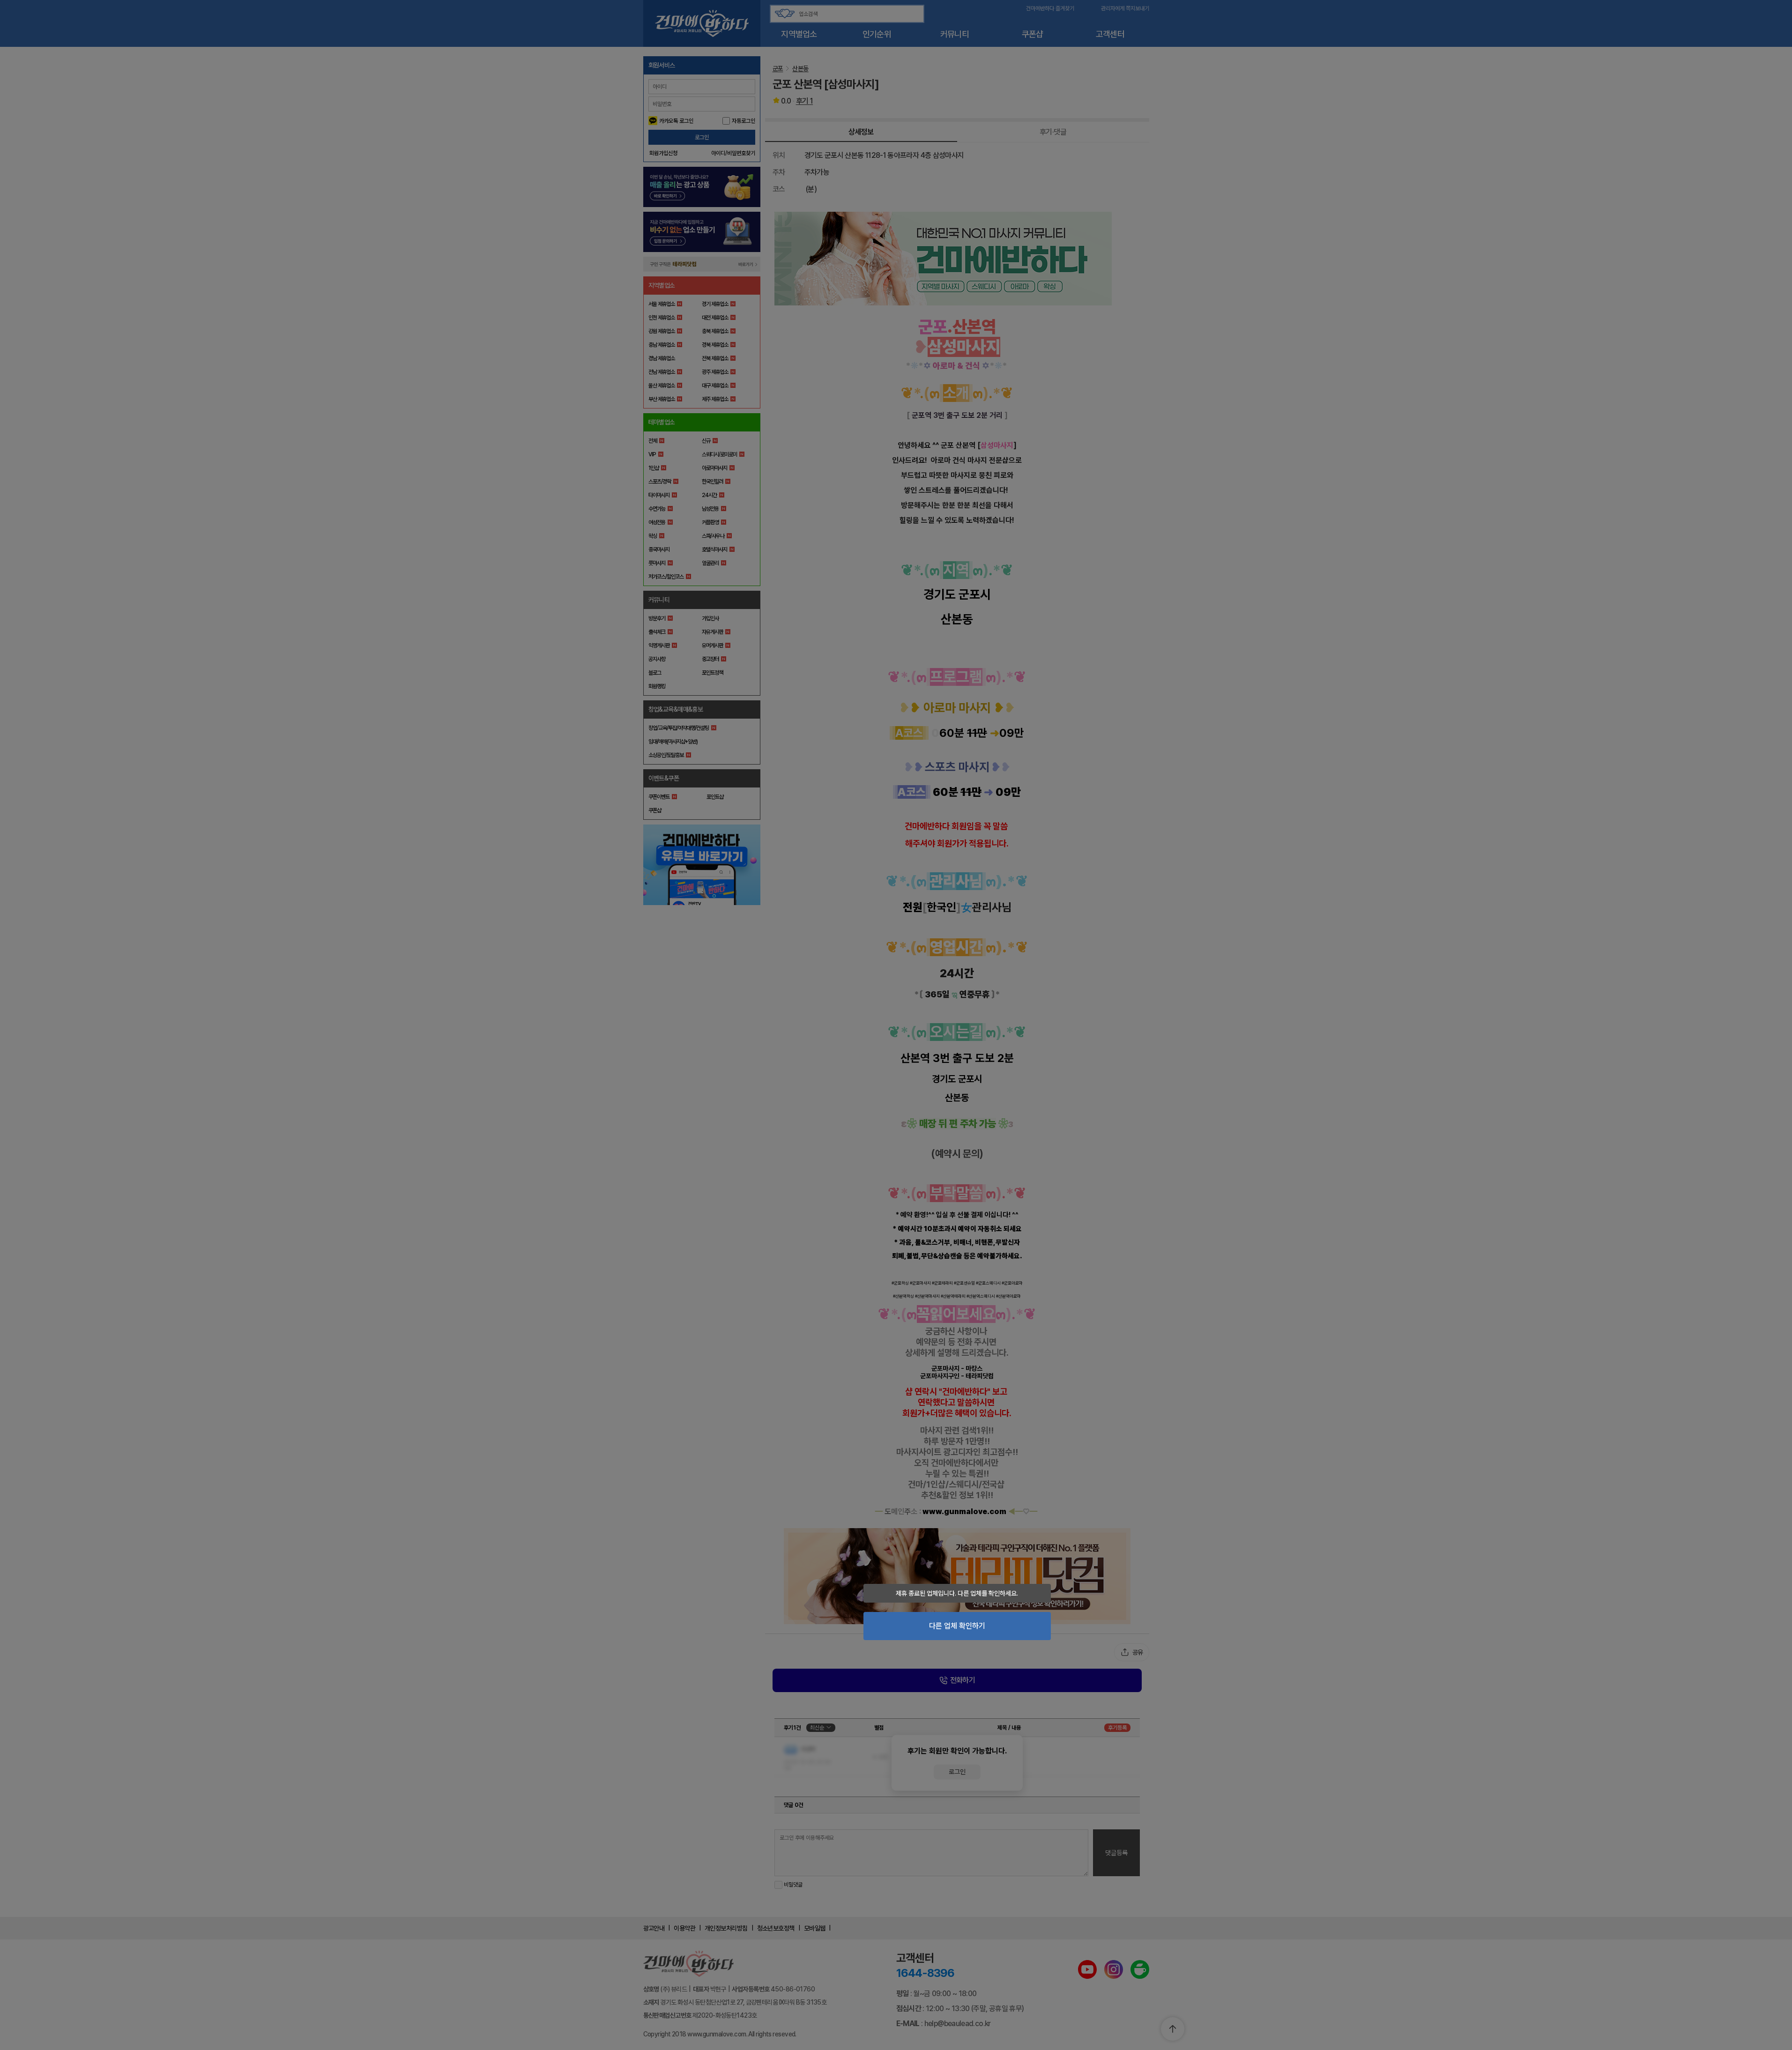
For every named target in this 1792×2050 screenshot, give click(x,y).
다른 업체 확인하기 (957, 1626)
